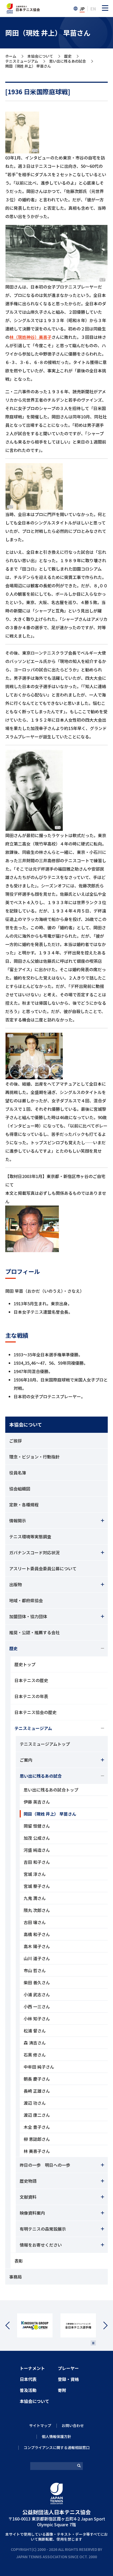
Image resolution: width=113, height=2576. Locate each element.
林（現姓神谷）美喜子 (30, 337)
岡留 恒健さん (37, 1826)
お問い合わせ (73, 2425)
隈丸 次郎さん (37, 1910)
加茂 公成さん (37, 1838)
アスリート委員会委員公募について (43, 1568)
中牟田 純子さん (39, 2067)
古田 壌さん (35, 1922)
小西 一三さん (37, 2006)
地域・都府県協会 (26, 1600)
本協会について (40, 56)
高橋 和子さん (37, 1934)
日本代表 (28, 2379)
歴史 (68, 56)
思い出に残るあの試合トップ (51, 1790)
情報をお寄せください (41, 2245)
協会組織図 (20, 1489)
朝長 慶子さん (37, 2079)
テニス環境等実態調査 (30, 1536)
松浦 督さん (35, 2031)
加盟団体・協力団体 (28, 1616)
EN (93, 9)
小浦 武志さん (37, 1994)
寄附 (62, 2390)
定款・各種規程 (24, 1505)
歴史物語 (28, 2181)
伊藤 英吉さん (37, 1802)
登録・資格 (68, 2379)
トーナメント (32, 2368)
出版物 (16, 1584)
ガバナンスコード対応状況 (34, 1552)
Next (102, 2326)
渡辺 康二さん (37, 2115)
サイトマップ (40, 2425)
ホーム (11, 56)
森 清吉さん (35, 2043)
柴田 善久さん (37, 1982)
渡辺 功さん (35, 2103)
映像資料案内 (32, 2213)
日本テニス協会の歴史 (35, 1712)
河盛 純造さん (37, 1850)
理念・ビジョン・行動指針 (34, 1457)
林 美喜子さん (37, 2151)
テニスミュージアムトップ (45, 1744)
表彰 (19, 2261)
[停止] (93, 2343)
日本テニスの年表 (31, 1696)
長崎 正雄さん (37, 2091)
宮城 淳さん (35, 1874)
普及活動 (28, 2390)
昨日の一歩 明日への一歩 (45, 2165)
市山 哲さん (35, 1970)
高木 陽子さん (37, 1946)
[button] (105, 8)
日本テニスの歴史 (31, 1680)
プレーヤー (68, 2368)
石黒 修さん (35, 2055)
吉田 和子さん (37, 1862)
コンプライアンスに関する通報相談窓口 (57, 2447)
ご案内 (26, 1760)
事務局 (16, 2277)
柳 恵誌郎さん (37, 2139)
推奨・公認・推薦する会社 (34, 1632)
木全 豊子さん (37, 2127)
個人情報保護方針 (56, 2436)
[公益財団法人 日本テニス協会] (23, 6)
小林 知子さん (37, 2019)
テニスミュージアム (22, 61)
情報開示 (18, 1521)
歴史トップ (25, 1664)
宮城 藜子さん (37, 1886)
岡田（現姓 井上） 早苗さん (50, 1814)
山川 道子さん (37, 1958)
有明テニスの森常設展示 (43, 2229)
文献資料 (28, 2197)
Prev (11, 2326)
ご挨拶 (16, 1441)
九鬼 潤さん (35, 1898)
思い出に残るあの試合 (68, 61)
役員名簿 (18, 1473)
